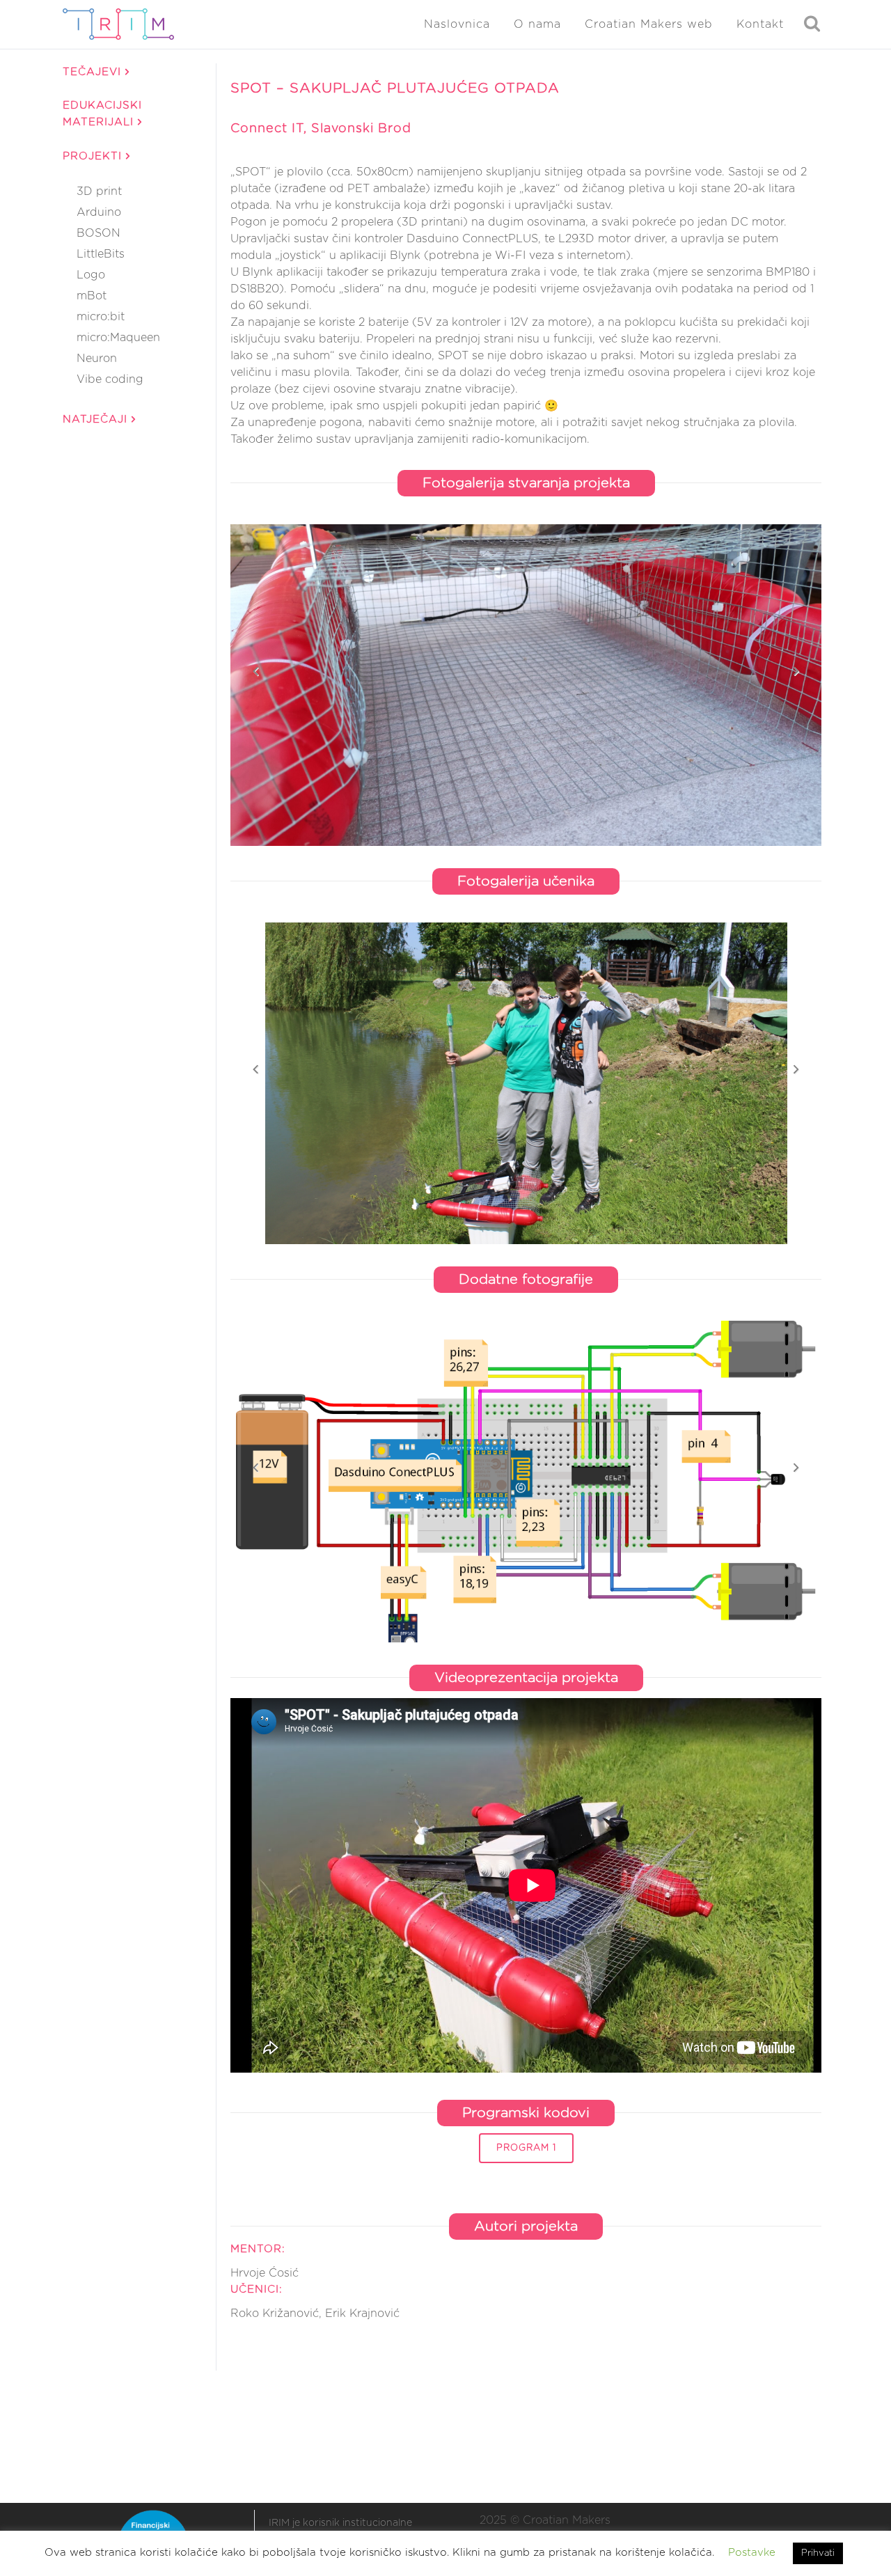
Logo (91, 275)
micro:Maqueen (118, 338)
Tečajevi (94, 72)
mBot (92, 296)
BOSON (98, 233)
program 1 (526, 2148)
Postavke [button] (752, 2553)
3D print (99, 191)
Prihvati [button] (818, 2553)
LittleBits (101, 254)
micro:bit (101, 317)
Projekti (94, 156)
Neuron (97, 359)
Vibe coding (110, 379)
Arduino (99, 212)
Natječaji (97, 419)
